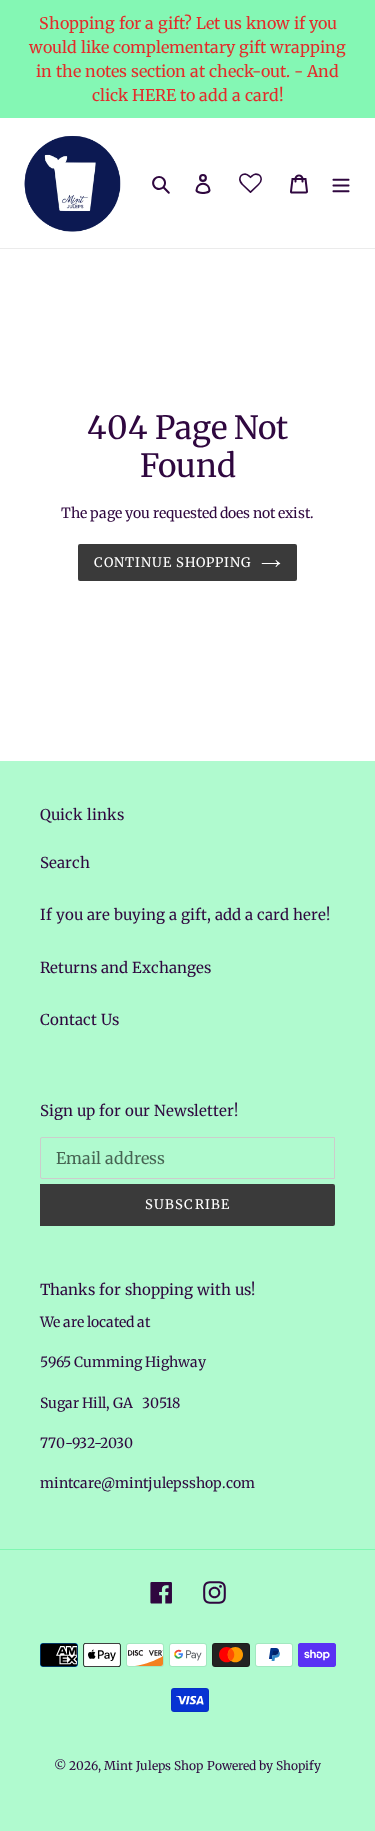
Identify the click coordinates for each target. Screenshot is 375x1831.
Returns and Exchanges (125, 967)
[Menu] (341, 183)
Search (65, 862)
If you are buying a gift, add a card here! (185, 914)
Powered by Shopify (264, 1765)
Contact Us (79, 1019)
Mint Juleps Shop (153, 1765)
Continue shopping (173, 562)
